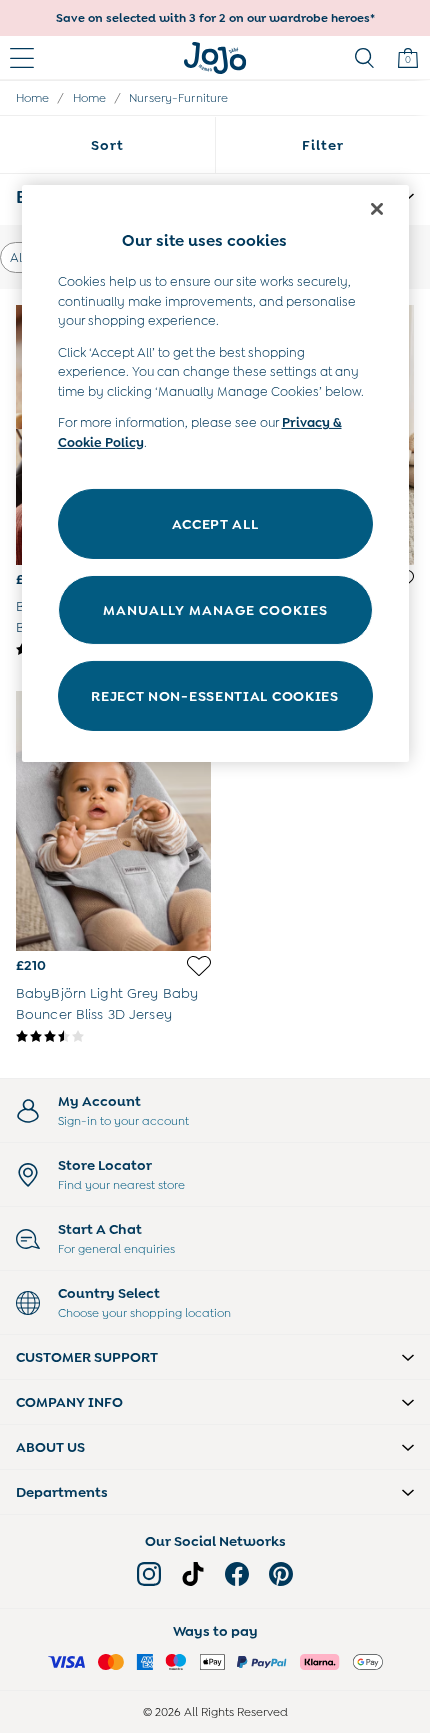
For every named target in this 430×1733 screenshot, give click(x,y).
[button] (215, 1357)
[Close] (377, 209)
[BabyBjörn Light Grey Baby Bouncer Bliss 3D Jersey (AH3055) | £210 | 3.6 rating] (113, 1037)
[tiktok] (193, 1574)
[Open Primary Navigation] (22, 58)
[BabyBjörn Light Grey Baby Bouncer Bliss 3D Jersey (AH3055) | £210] (113, 821)
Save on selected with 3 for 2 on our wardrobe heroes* (215, 18)
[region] (215, 473)
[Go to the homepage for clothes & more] (215, 58)
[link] (364, 58)
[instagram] (149, 1574)
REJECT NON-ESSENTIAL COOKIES (215, 695)
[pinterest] (281, 1574)
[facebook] (237, 1574)
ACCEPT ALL (215, 523)
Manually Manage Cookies (215, 609)
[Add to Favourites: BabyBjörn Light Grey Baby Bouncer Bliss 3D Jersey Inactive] (199, 966)
